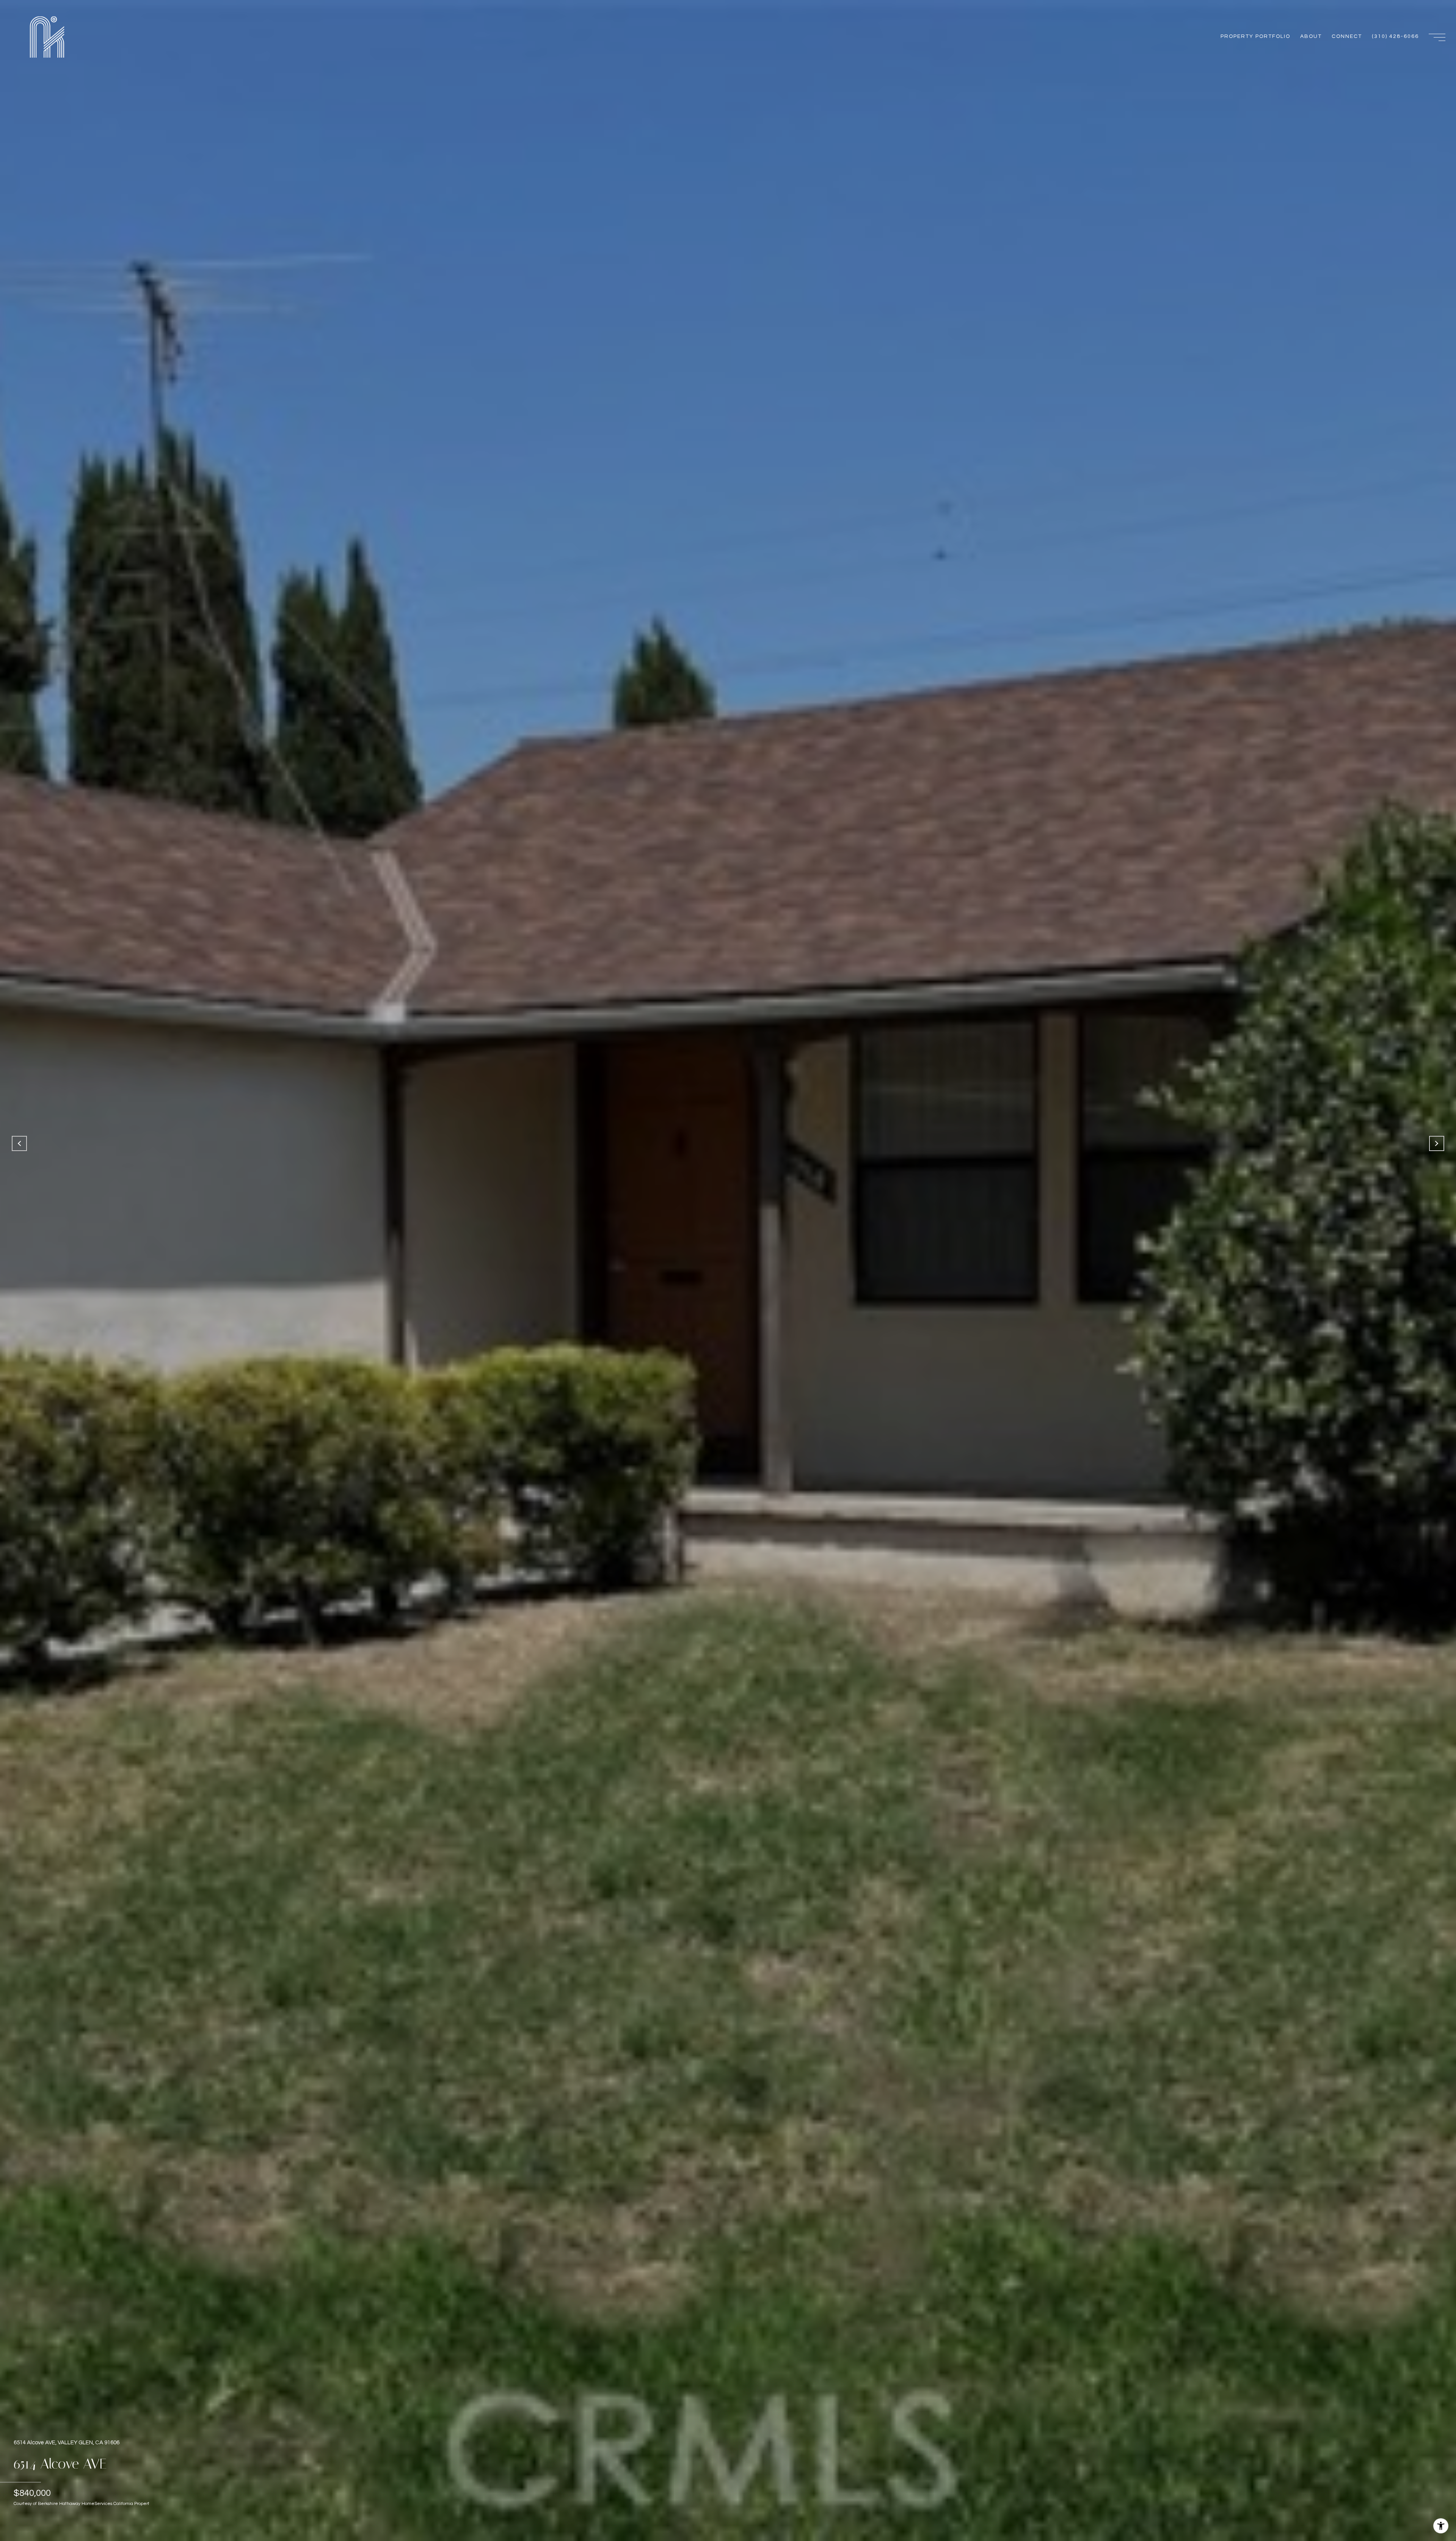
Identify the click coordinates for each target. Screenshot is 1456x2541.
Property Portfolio (1255, 36)
